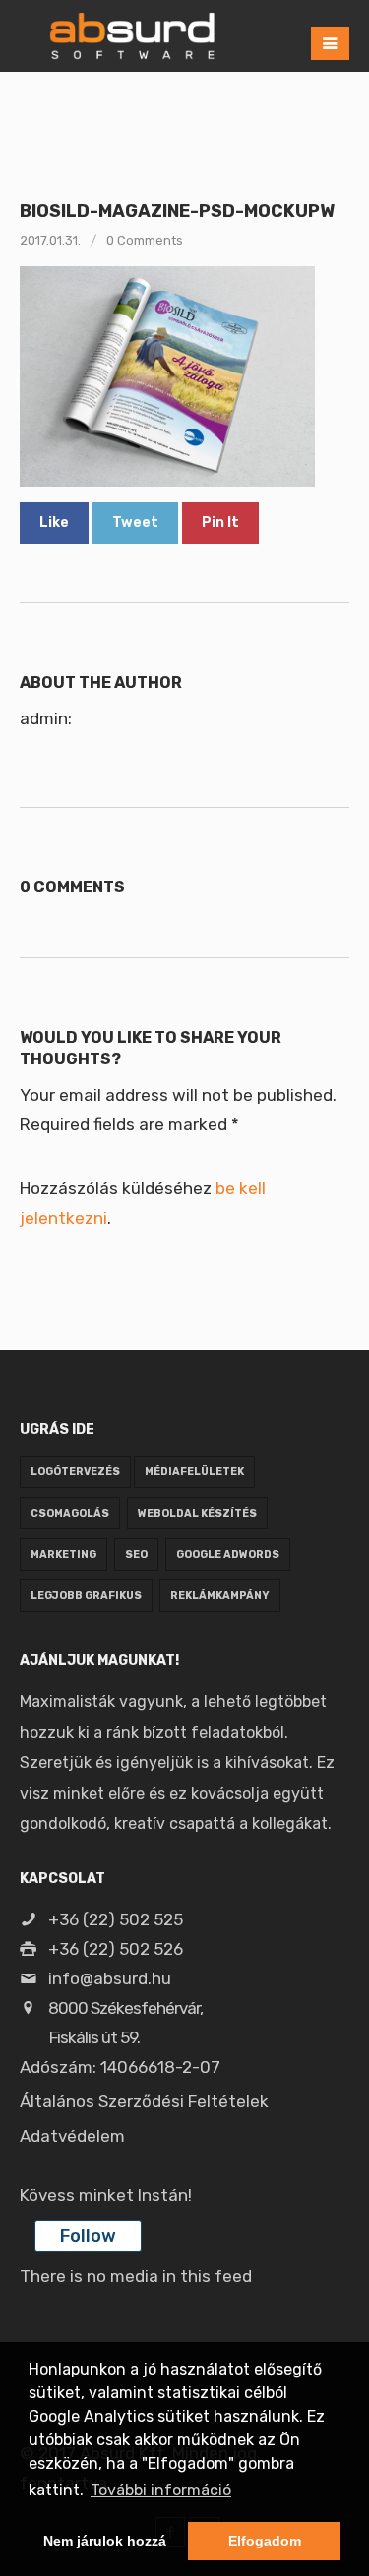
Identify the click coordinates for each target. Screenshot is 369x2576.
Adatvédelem (72, 2136)
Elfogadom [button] (265, 2541)
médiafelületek (194, 1472)
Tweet (135, 522)
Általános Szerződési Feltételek (144, 2101)
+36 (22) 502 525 (114, 1919)
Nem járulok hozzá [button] (105, 2541)
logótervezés (75, 1472)
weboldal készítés (197, 1513)
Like (54, 522)
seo (136, 1554)
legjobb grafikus (86, 1596)
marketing (63, 1554)
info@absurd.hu (108, 1978)
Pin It (220, 522)
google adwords (228, 1554)
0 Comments (145, 240)
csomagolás (70, 1513)
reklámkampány (220, 1596)
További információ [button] (161, 2490)
